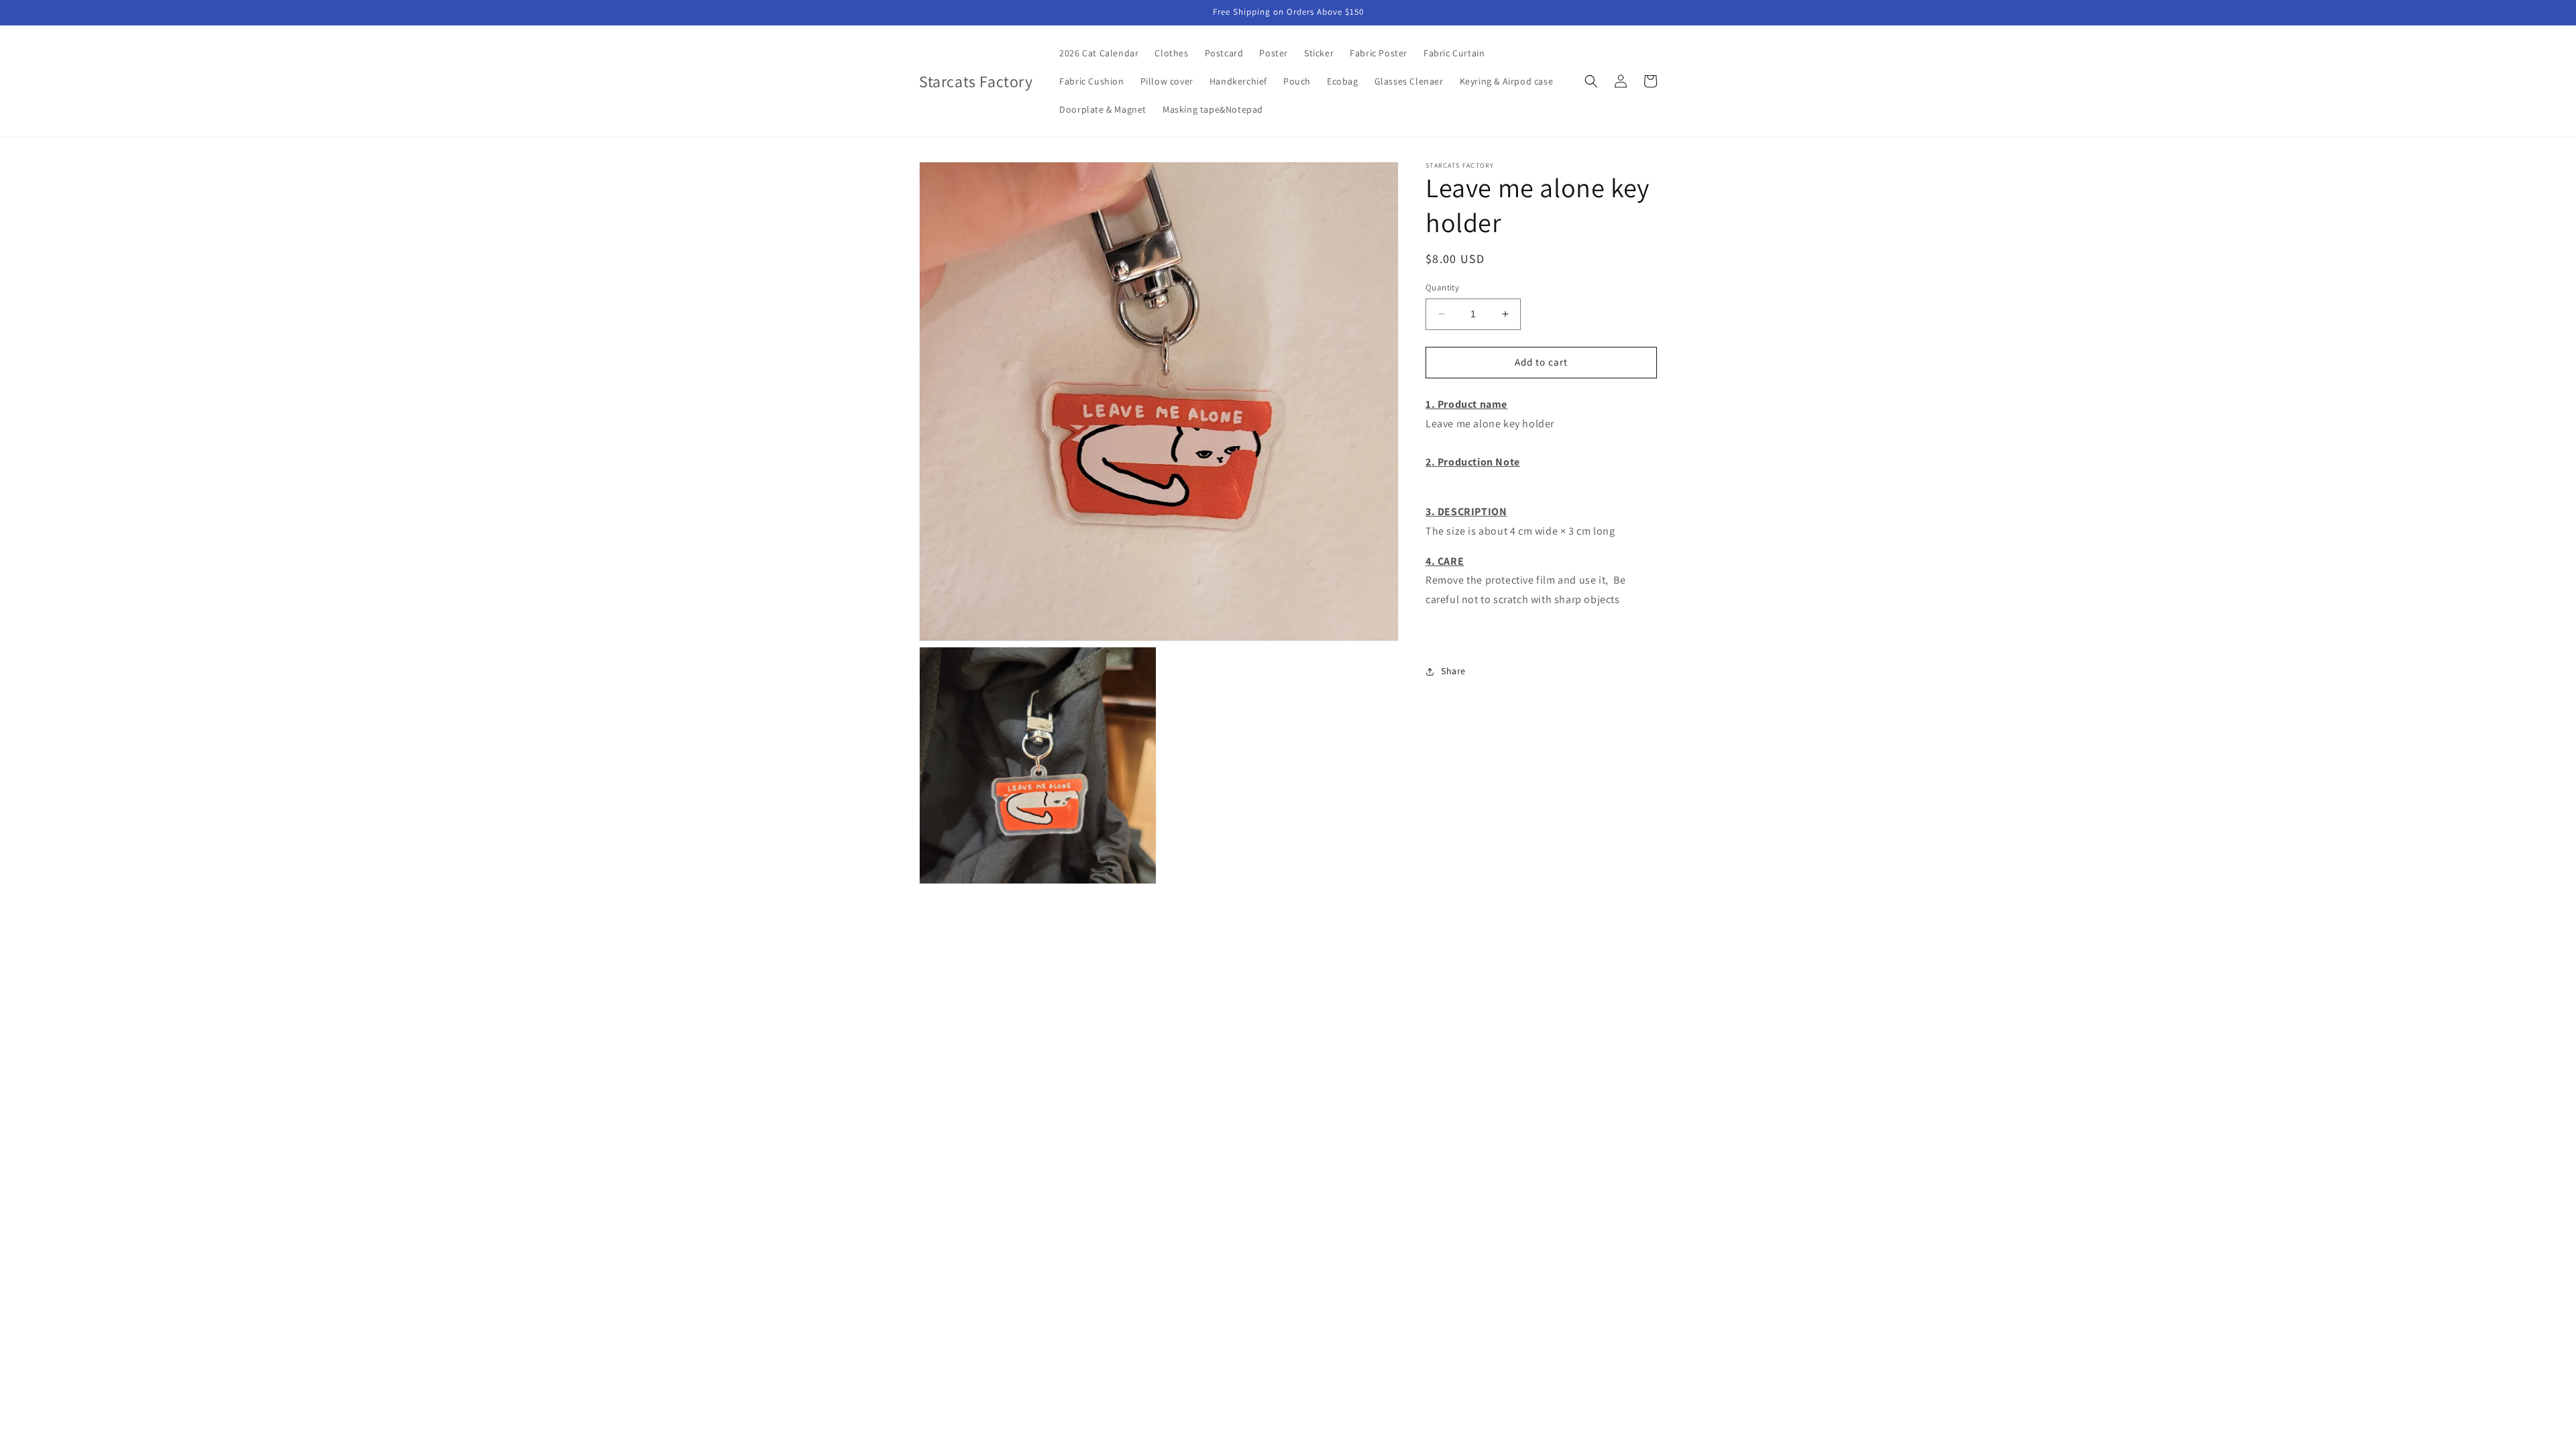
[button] (1591, 81)
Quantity (1442, 287)
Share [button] (1453, 671)
